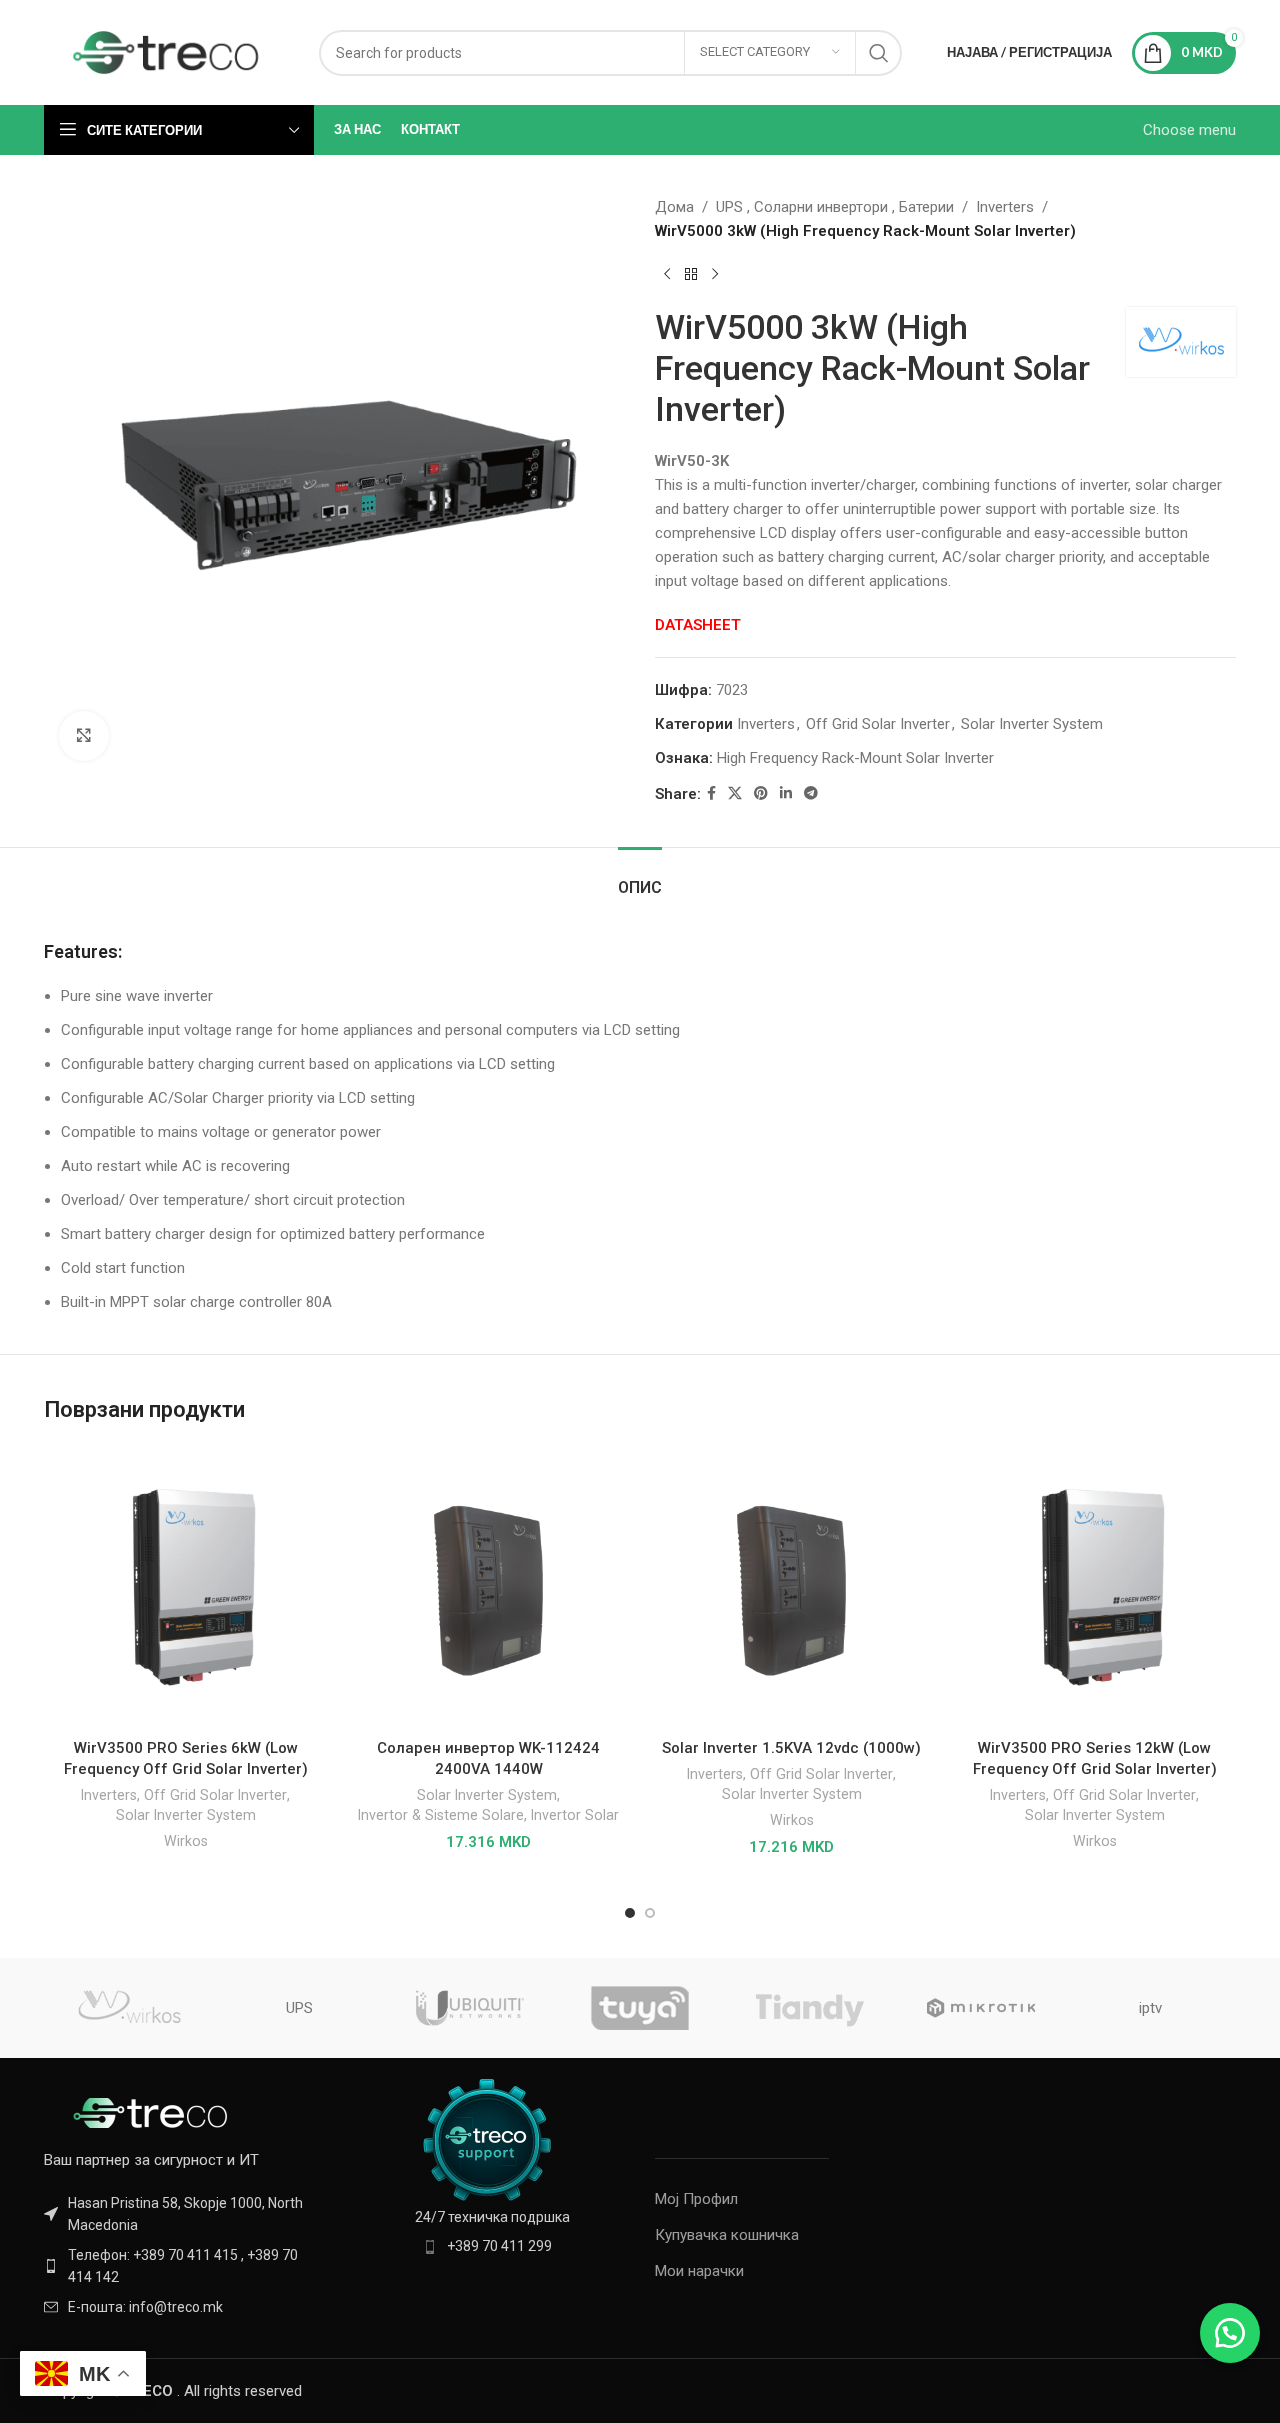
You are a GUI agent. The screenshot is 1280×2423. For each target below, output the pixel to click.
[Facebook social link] (711, 793)
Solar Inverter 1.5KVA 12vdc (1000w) (791, 1748)
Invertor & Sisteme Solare (441, 1815)
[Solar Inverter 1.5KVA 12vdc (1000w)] (791, 1587)
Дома (674, 207)
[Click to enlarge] (84, 736)
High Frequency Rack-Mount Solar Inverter (855, 758)
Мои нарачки (699, 2271)
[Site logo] (166, 51)
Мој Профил (696, 2199)
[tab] (640, 877)
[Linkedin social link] (786, 793)
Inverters (1005, 207)
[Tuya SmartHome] (640, 2008)
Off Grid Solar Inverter (878, 724)
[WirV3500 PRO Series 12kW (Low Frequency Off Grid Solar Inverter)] (1094, 1587)
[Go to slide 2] (650, 1913)
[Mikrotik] (980, 2008)
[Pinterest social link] (761, 793)
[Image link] (154, 2112)
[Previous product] (667, 275)
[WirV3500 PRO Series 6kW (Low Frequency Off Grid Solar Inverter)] (185, 1587)
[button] (1230, 2333)
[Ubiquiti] (470, 2008)
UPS (299, 2008)
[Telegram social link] (811, 793)
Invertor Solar (575, 1815)
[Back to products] (691, 275)
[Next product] (715, 275)
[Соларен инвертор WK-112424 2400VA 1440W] (488, 1587)
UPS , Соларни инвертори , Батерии (835, 207)
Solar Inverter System (1032, 724)
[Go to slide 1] (630, 1913)
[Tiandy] (810, 2008)
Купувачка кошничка (727, 2235)
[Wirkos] (129, 2008)
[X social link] (735, 793)
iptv (1150, 2008)
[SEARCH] (879, 53)
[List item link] (182, 2266)
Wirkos (186, 1841)
